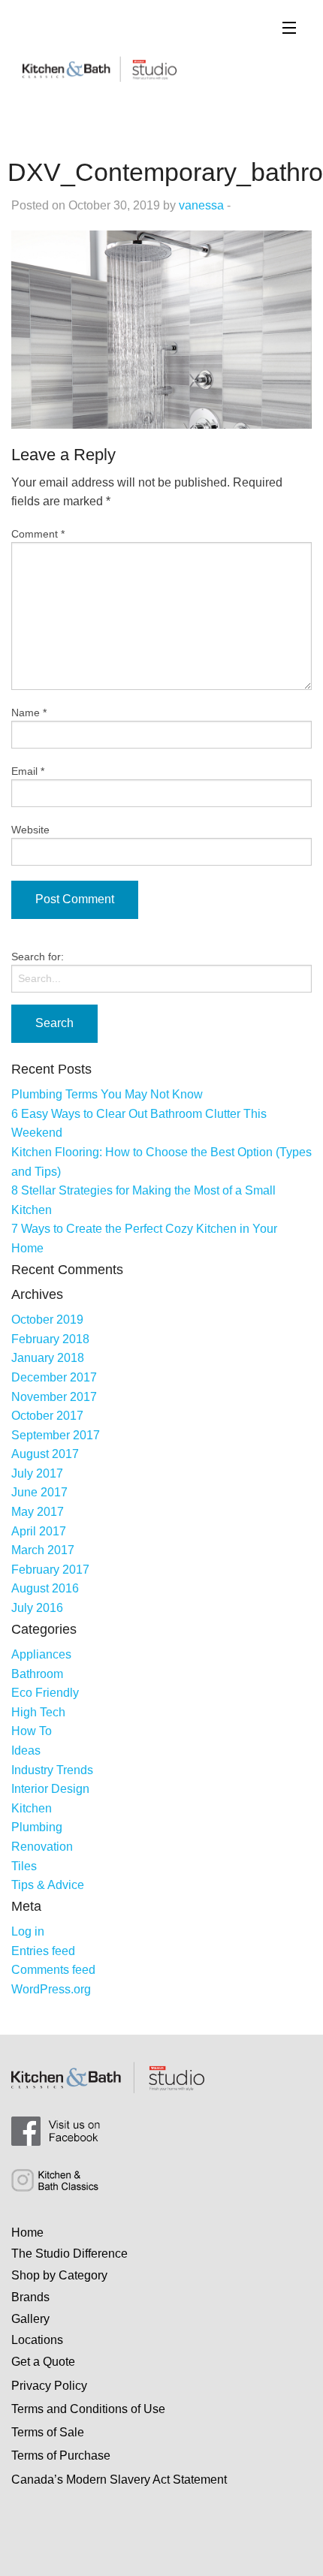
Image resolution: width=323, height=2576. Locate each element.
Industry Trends (52, 1770)
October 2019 (47, 1320)
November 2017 (54, 1397)
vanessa (201, 205)
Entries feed (43, 1951)
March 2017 (43, 1550)
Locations (37, 2340)
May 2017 (38, 1512)
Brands (30, 2297)
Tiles (24, 1866)
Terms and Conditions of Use (88, 2409)
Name (29, 713)
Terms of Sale (48, 2432)
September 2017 (56, 1435)
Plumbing (37, 1827)
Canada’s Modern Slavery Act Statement (119, 2480)
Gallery (30, 2319)
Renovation (42, 1847)
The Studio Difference (69, 2254)
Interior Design (50, 1789)
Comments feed (53, 1970)
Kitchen (32, 1808)
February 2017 (50, 1570)
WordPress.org (51, 1989)
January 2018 (48, 1358)
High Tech (38, 1712)
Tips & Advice (48, 1885)
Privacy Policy (49, 2386)
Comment (38, 534)
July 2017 (37, 1473)
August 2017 (45, 1454)
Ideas (26, 1750)
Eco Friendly (45, 1693)
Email (28, 771)
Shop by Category (59, 2275)
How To (32, 1731)
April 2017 (39, 1531)
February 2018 (50, 1339)
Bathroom (37, 1674)
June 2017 (39, 1492)
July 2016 (37, 1608)
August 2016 (45, 1588)
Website (30, 830)
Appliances (41, 1654)
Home (27, 2233)
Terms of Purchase (61, 2455)
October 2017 (47, 1416)
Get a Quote (43, 2362)
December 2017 (54, 1377)
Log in (28, 1931)
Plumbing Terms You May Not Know (107, 1094)
